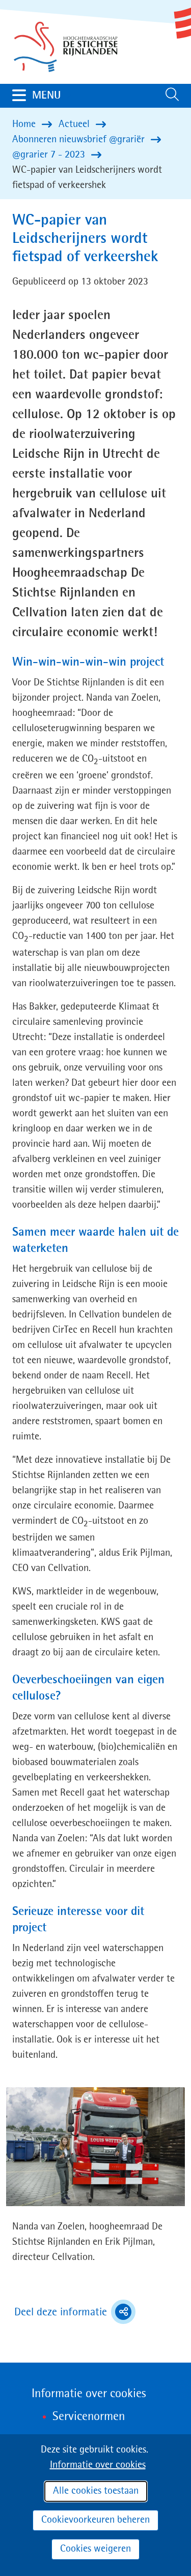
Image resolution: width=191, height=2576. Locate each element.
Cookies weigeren (95, 2549)
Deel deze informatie (75, 2313)
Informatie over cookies (98, 2465)
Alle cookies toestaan (96, 2491)
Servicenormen (89, 2417)
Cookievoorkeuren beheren (95, 2520)
